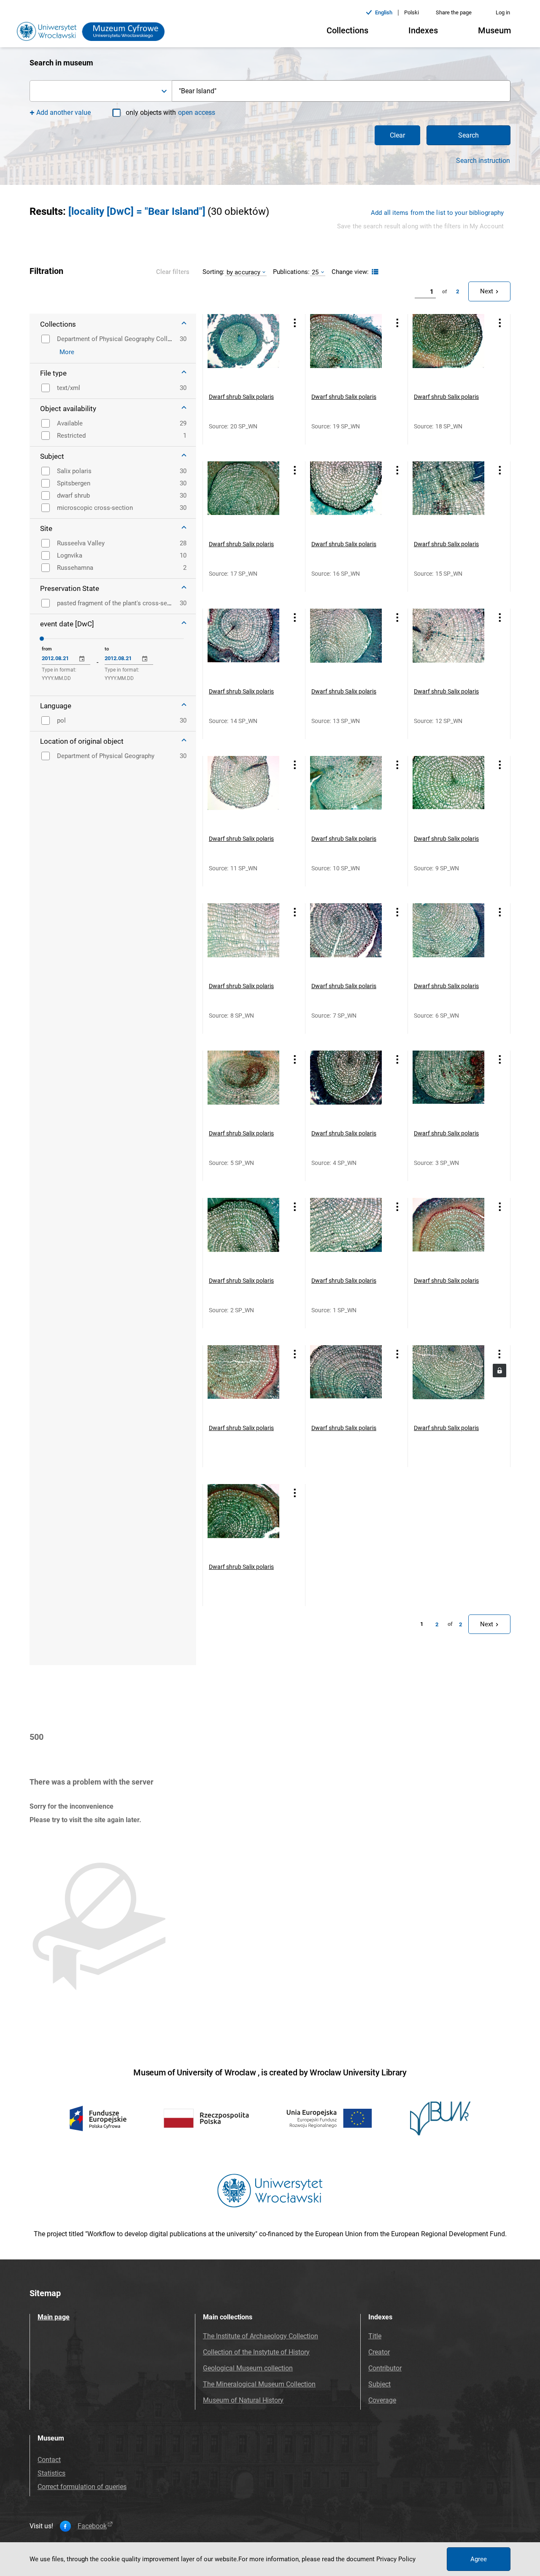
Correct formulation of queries (82, 2487)
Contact (49, 2460)
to (107, 649)
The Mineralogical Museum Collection (259, 2384)
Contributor (385, 2368)
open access (197, 112)
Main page (54, 2317)
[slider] (42, 639)
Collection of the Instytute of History (256, 2352)
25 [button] (315, 272)
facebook (92, 2526)
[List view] (374, 272)
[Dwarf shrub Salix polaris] (243, 350)
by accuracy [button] (243, 272)
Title (375, 2336)
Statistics (51, 2473)
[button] (101, 91)
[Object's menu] (295, 323)
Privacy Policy (396, 2559)
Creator (379, 2352)
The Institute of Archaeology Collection (261, 2336)
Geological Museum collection (248, 2368)
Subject (379, 2384)
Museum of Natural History (243, 2400)
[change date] (82, 659)
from (47, 649)
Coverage (382, 2400)
